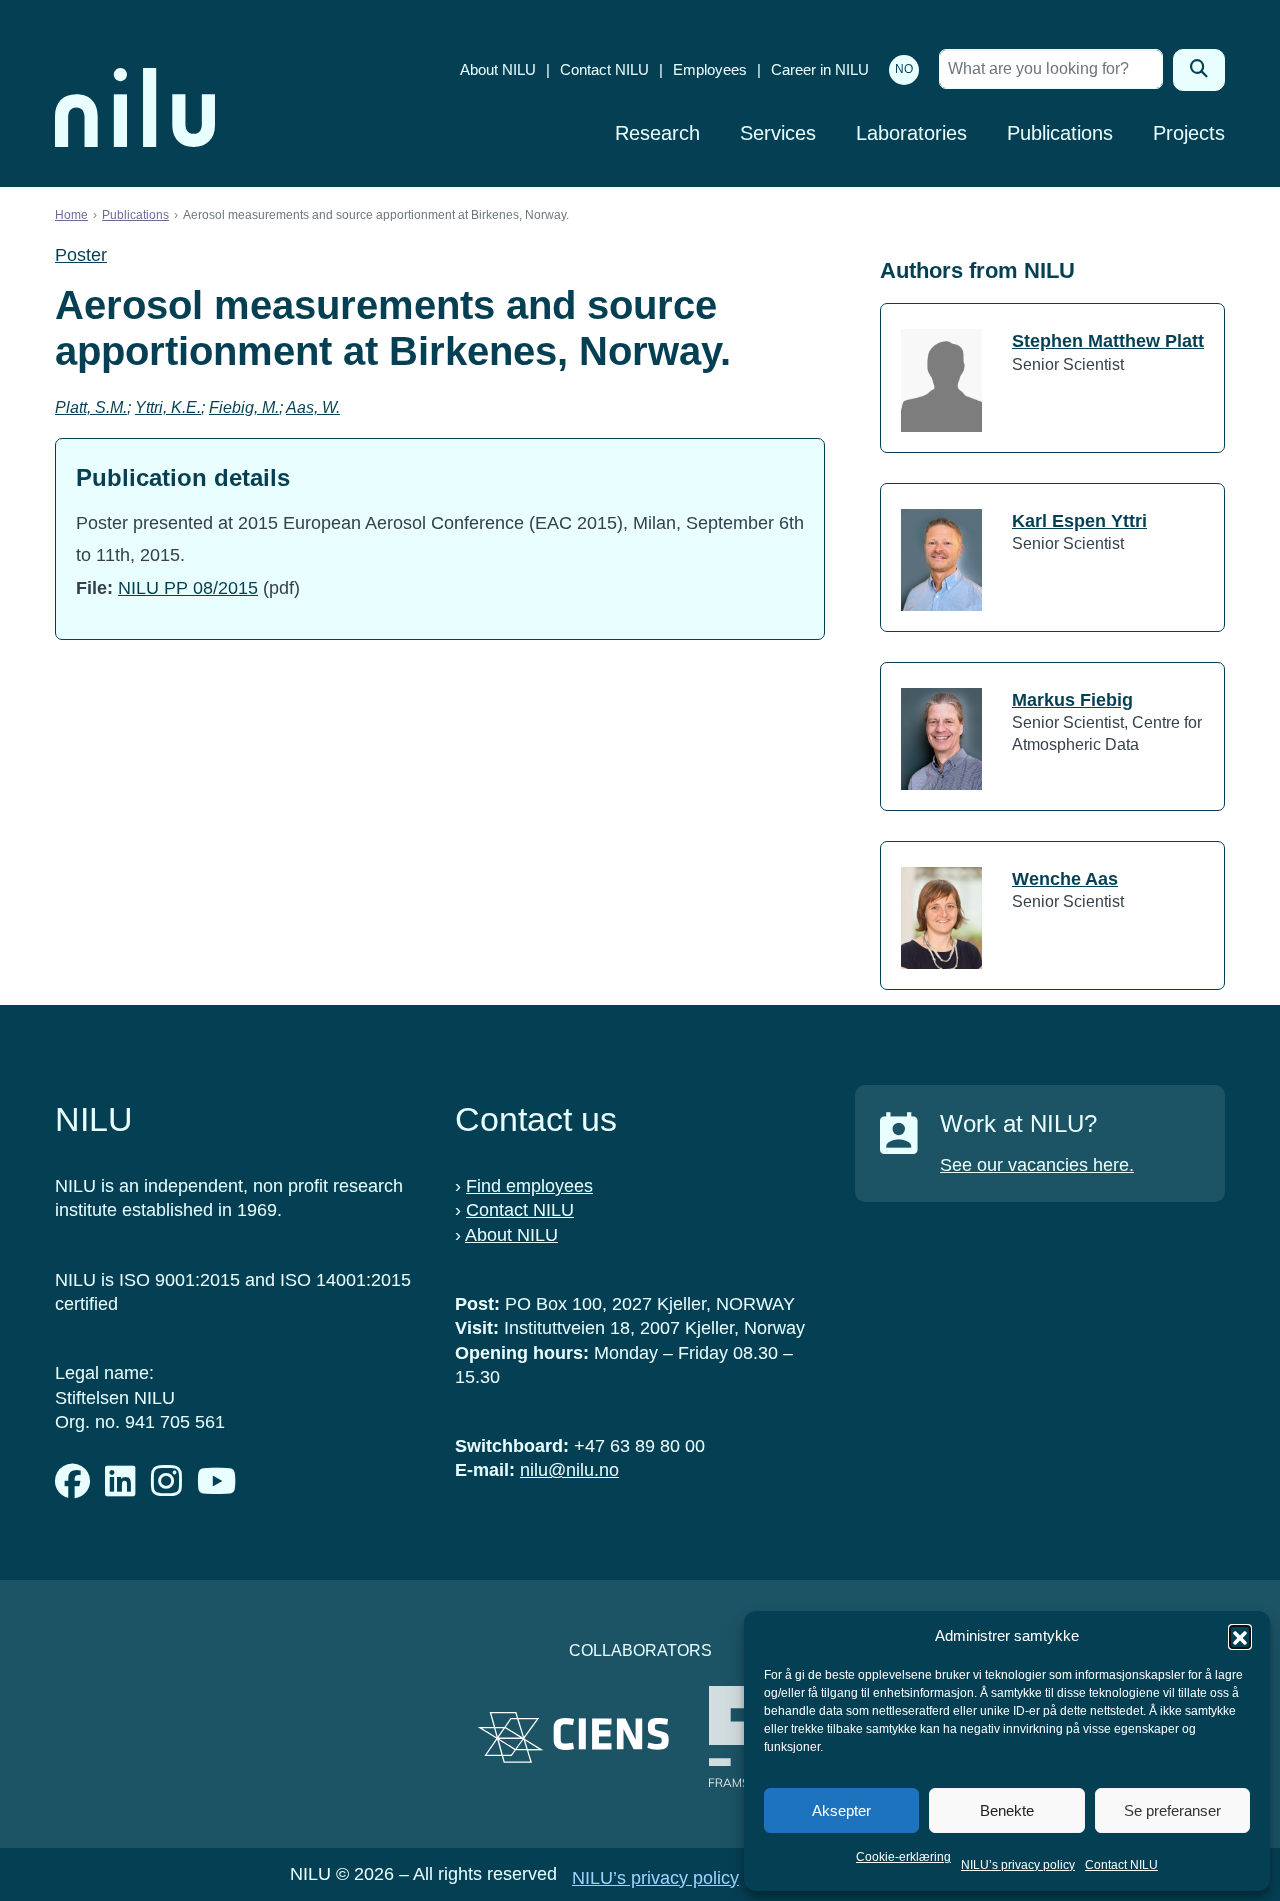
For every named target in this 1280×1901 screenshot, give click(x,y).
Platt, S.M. (91, 407)
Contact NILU (1121, 1865)
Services (778, 133)
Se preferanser (1172, 1810)
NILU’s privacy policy (1018, 1865)
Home (71, 215)
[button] (1240, 1636)
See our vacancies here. (1037, 1165)
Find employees (529, 1186)
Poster (81, 255)
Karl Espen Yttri (1079, 521)
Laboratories (911, 133)
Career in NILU (820, 69)
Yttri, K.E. (168, 407)
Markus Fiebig (1072, 700)
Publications (1060, 133)
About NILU (498, 69)
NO (904, 69)
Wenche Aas (1065, 879)
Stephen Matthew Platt (1108, 341)
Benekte (1007, 1810)
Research (657, 133)
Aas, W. (313, 407)
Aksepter (841, 1810)
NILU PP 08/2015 (188, 588)
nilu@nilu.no (569, 1470)
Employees (710, 69)
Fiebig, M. (244, 407)
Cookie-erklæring (903, 1857)
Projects (1189, 133)
